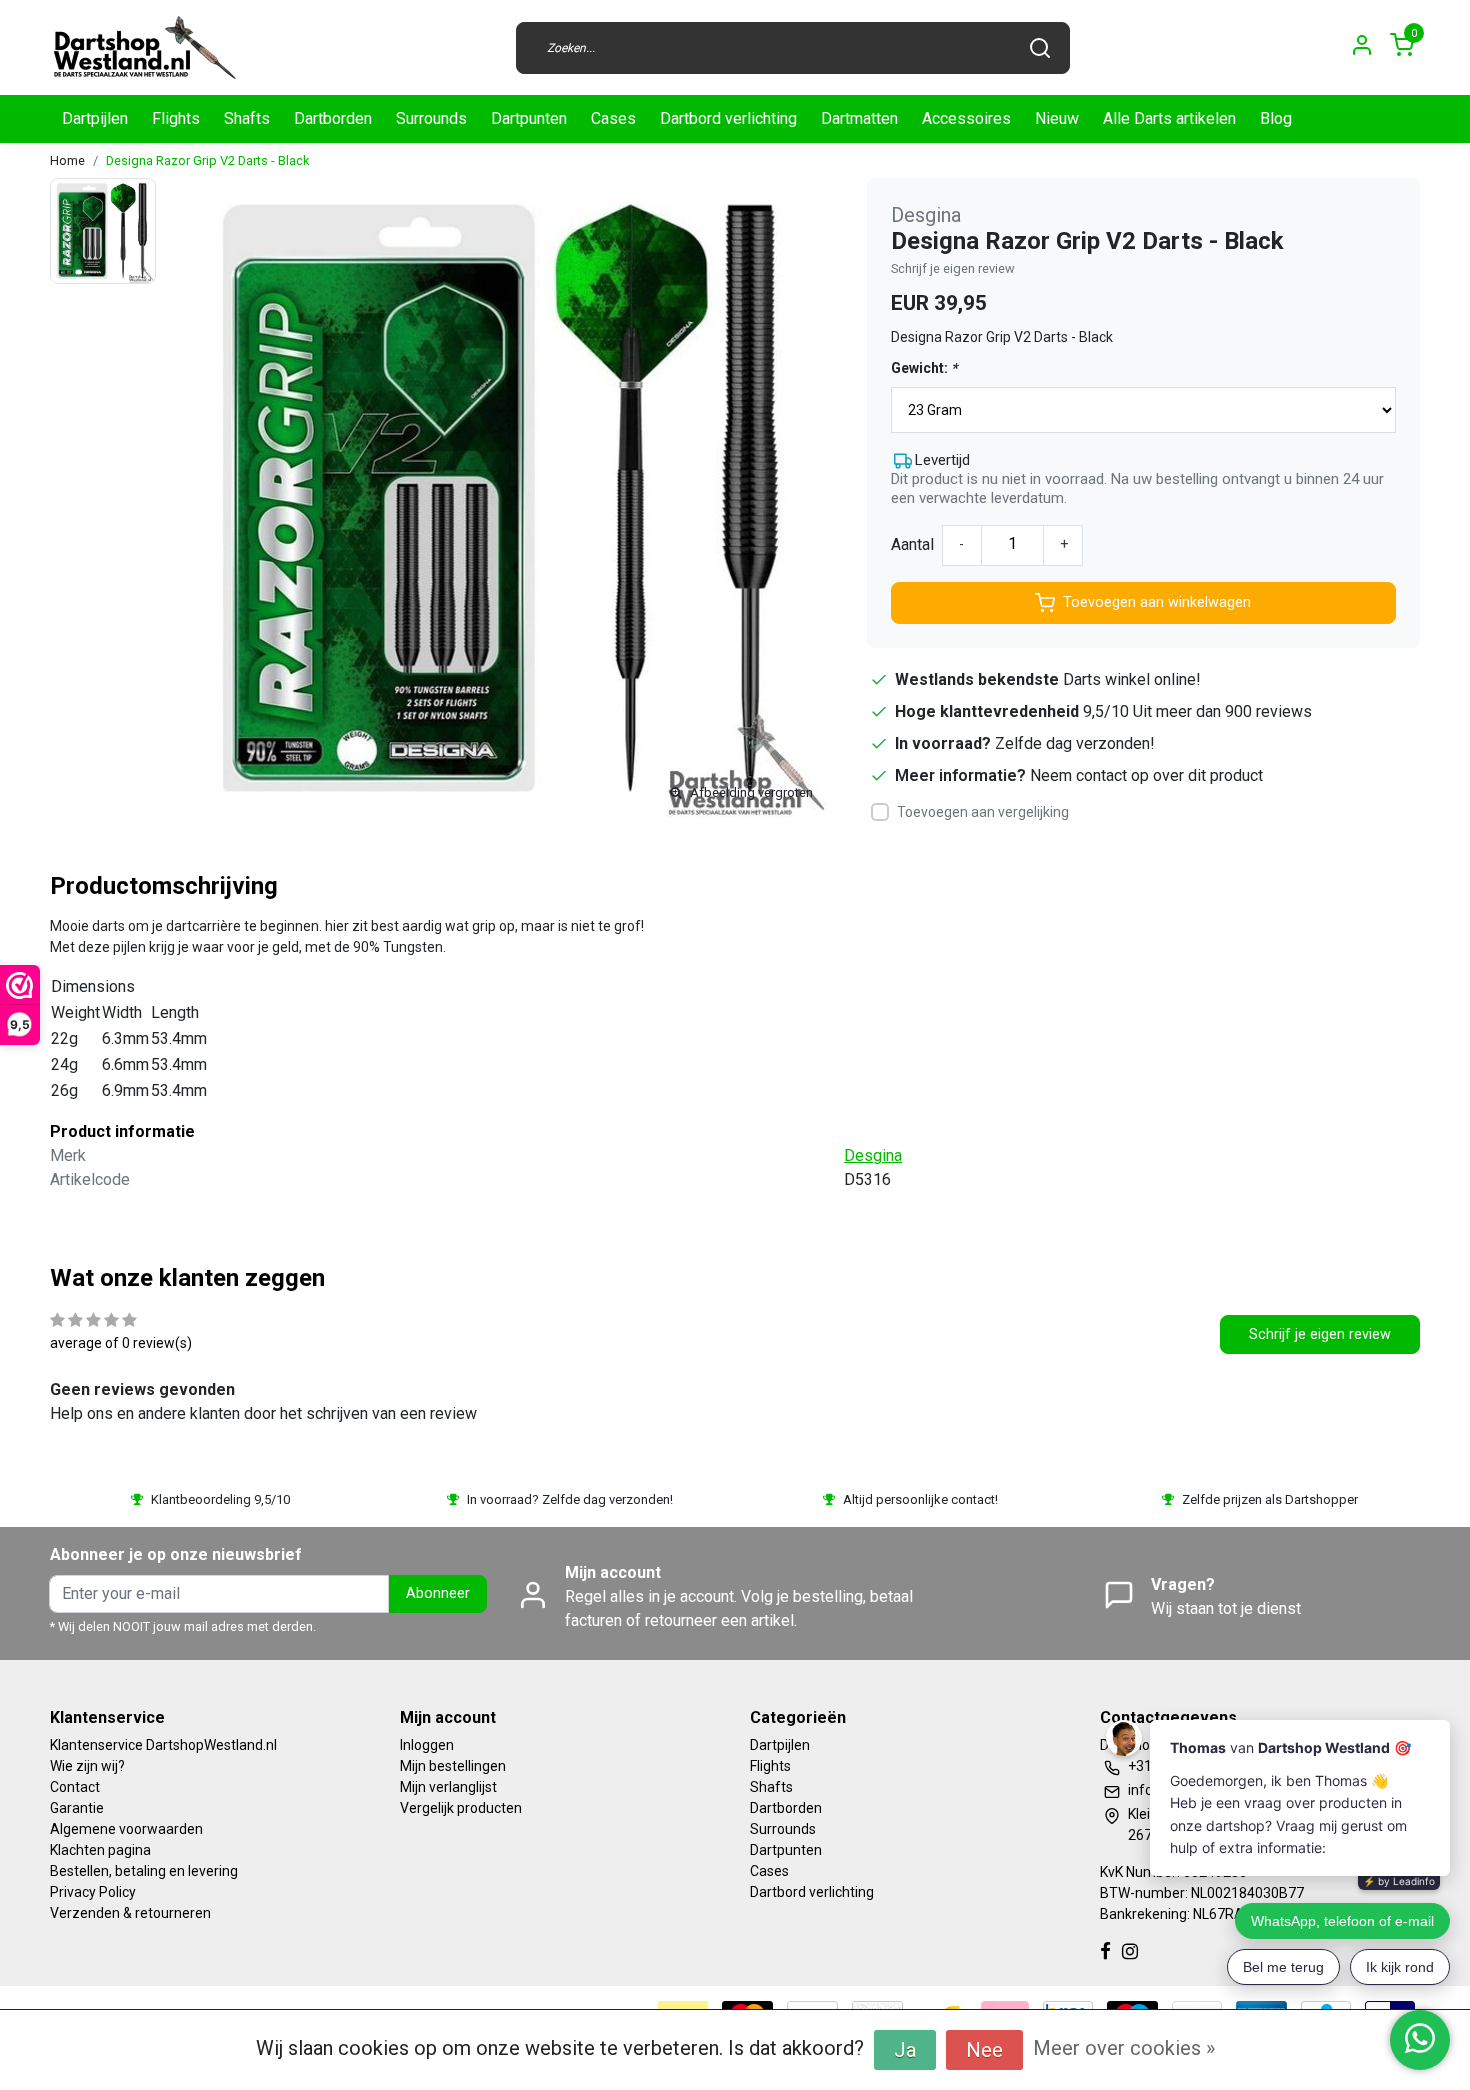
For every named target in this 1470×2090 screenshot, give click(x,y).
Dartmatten (859, 118)
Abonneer (438, 1593)
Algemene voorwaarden (126, 1829)
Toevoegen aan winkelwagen (1157, 602)
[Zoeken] (1040, 48)
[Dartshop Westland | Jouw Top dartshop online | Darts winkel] (144, 47)
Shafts (247, 118)
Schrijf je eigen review (953, 268)
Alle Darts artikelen (1169, 118)
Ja (905, 2050)
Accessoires (966, 118)
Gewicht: (924, 368)
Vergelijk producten (461, 1808)
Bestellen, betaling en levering (144, 1871)
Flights (176, 118)
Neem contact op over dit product (1146, 775)
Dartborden (333, 118)
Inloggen (427, 1745)
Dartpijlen (95, 118)
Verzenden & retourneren (130, 1913)
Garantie (77, 1808)
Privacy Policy (93, 1892)
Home (67, 160)
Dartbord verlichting (728, 118)
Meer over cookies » (1124, 2048)
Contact (75, 1787)
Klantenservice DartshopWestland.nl (163, 1745)
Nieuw (1057, 118)
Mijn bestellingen (453, 1766)
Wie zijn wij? (87, 1766)
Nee (984, 2050)
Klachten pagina (100, 1850)
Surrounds (431, 118)
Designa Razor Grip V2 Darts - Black (207, 160)
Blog (1276, 118)
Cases (613, 118)
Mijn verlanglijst (448, 1787)
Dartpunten (529, 118)
